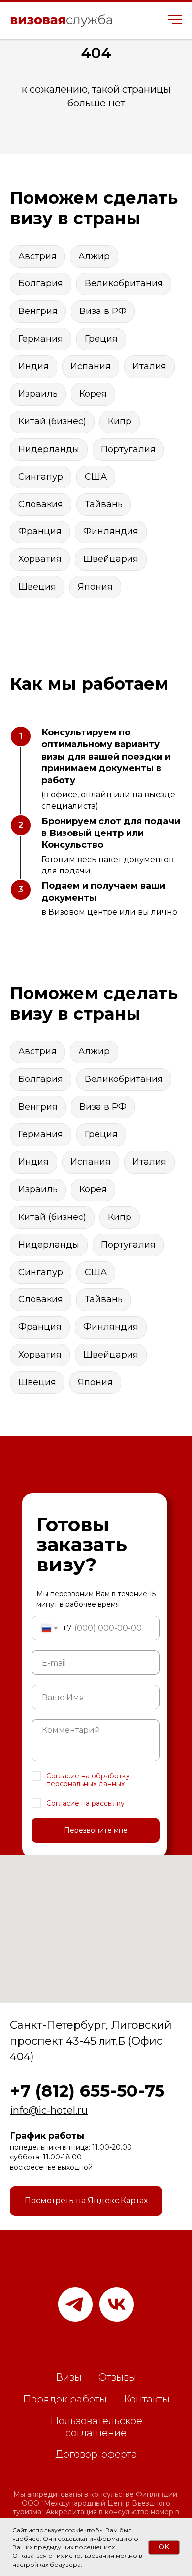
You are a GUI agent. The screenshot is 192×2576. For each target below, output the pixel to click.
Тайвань (104, 504)
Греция (101, 339)
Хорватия (40, 559)
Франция (40, 531)
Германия (41, 339)
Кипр (120, 421)
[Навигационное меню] (175, 20)
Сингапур (41, 477)
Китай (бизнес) (52, 421)
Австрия (37, 256)
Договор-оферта (96, 2454)
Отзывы (117, 2377)
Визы (69, 2377)
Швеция (37, 587)
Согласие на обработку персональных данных (88, 1780)
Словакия (41, 504)
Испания (91, 366)
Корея (93, 394)
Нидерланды (49, 449)
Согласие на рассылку (85, 1803)
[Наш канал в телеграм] (75, 2304)
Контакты (147, 2399)
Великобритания (124, 283)
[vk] (117, 2304)
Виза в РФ (103, 311)
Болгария (41, 283)
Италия (149, 366)
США (96, 477)
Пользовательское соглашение (96, 2427)
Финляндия (111, 531)
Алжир (94, 256)
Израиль (38, 394)
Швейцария (111, 559)
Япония (95, 587)
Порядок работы (65, 2399)
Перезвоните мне (96, 1830)
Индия (33, 366)
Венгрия (38, 311)
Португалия (128, 449)
